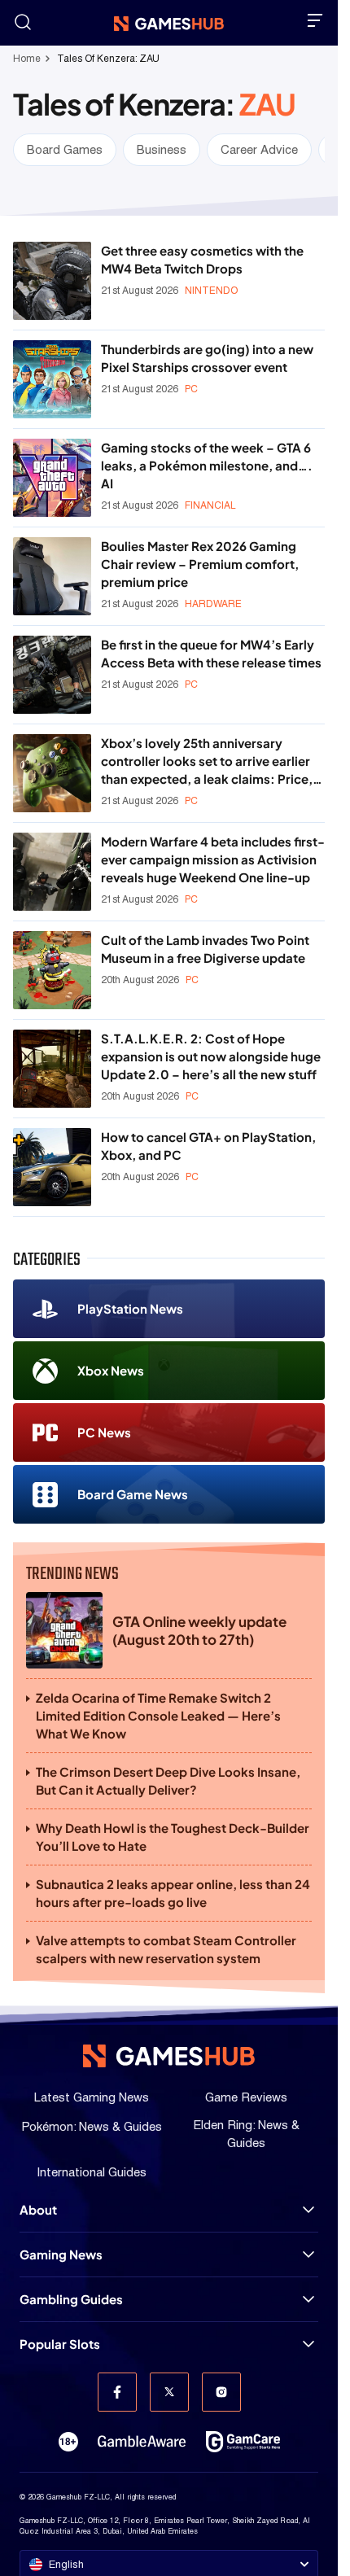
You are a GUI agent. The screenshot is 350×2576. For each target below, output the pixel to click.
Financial (210, 505)
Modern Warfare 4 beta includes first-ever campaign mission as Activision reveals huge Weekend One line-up (213, 859)
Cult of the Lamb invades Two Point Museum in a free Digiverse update (205, 949)
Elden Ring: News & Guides (246, 2134)
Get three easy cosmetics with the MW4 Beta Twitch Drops (202, 259)
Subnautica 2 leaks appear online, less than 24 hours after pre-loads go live (173, 1893)
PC (191, 389)
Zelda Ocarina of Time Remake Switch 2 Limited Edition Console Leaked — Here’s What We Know (158, 1715)
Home (27, 59)
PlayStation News (130, 1308)
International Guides (92, 2172)
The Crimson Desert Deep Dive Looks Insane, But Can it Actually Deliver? (168, 1780)
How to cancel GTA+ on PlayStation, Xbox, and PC (208, 1146)
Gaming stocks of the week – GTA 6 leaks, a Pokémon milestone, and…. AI (207, 465)
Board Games (65, 149)
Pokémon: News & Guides (92, 2126)
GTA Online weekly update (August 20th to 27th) (199, 1630)
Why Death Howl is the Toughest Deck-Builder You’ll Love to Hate (173, 1837)
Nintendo (211, 291)
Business (162, 149)
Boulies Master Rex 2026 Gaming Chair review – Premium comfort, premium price (200, 564)
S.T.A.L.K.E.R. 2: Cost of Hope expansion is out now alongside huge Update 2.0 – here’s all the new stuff (211, 1056)
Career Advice (259, 149)
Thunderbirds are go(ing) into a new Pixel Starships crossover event (207, 358)
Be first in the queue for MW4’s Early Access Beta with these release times (211, 653)
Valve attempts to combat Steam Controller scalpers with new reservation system (166, 1949)
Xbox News (111, 1370)
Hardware (213, 604)
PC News (104, 1432)
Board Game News (133, 1494)
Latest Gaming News (92, 2097)
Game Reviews (246, 2097)
